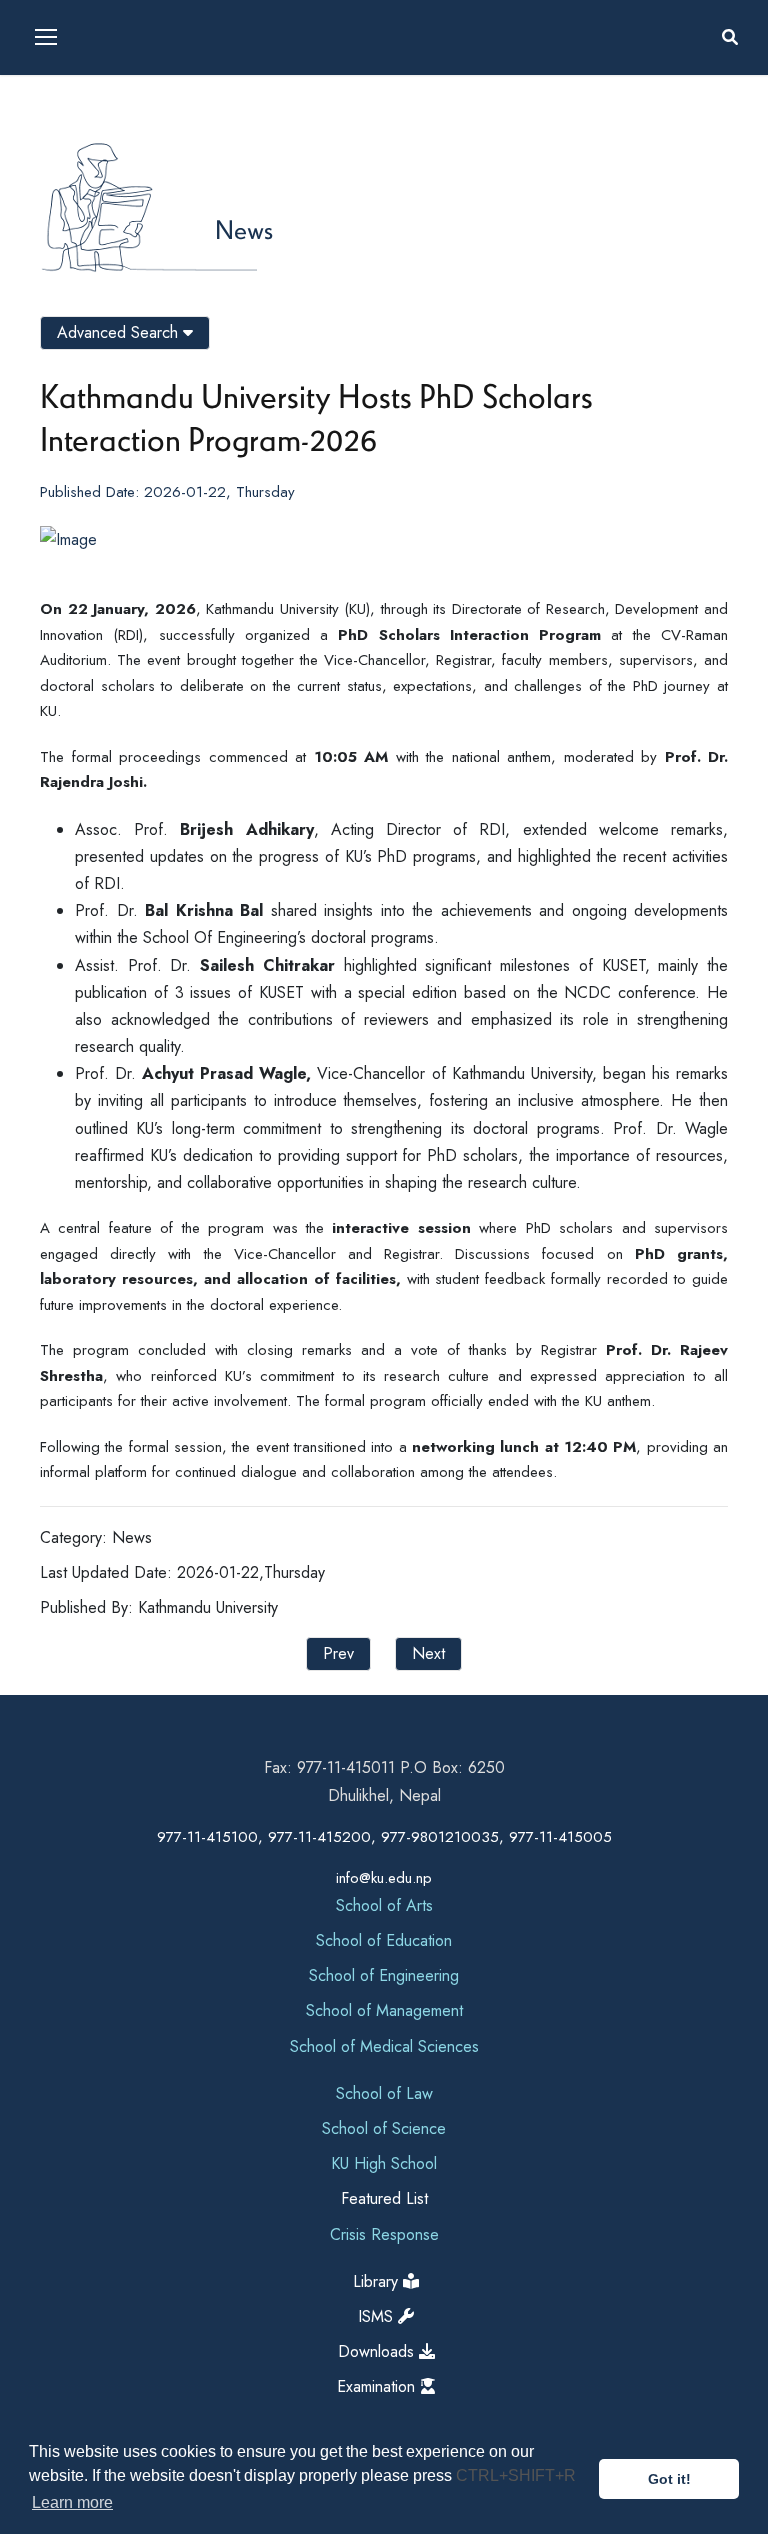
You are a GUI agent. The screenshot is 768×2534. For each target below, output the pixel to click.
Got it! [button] (669, 2479)
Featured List (384, 2198)
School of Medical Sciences (384, 2046)
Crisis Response (384, 2234)
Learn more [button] (72, 2502)
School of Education (384, 1940)
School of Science (384, 2128)
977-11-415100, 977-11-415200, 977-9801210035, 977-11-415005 (384, 1837)
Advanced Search (120, 332)
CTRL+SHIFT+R (516, 2475)
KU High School (384, 2163)
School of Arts (384, 1905)
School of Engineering (384, 1975)
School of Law (384, 2093)
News (244, 229)
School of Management (384, 2010)
